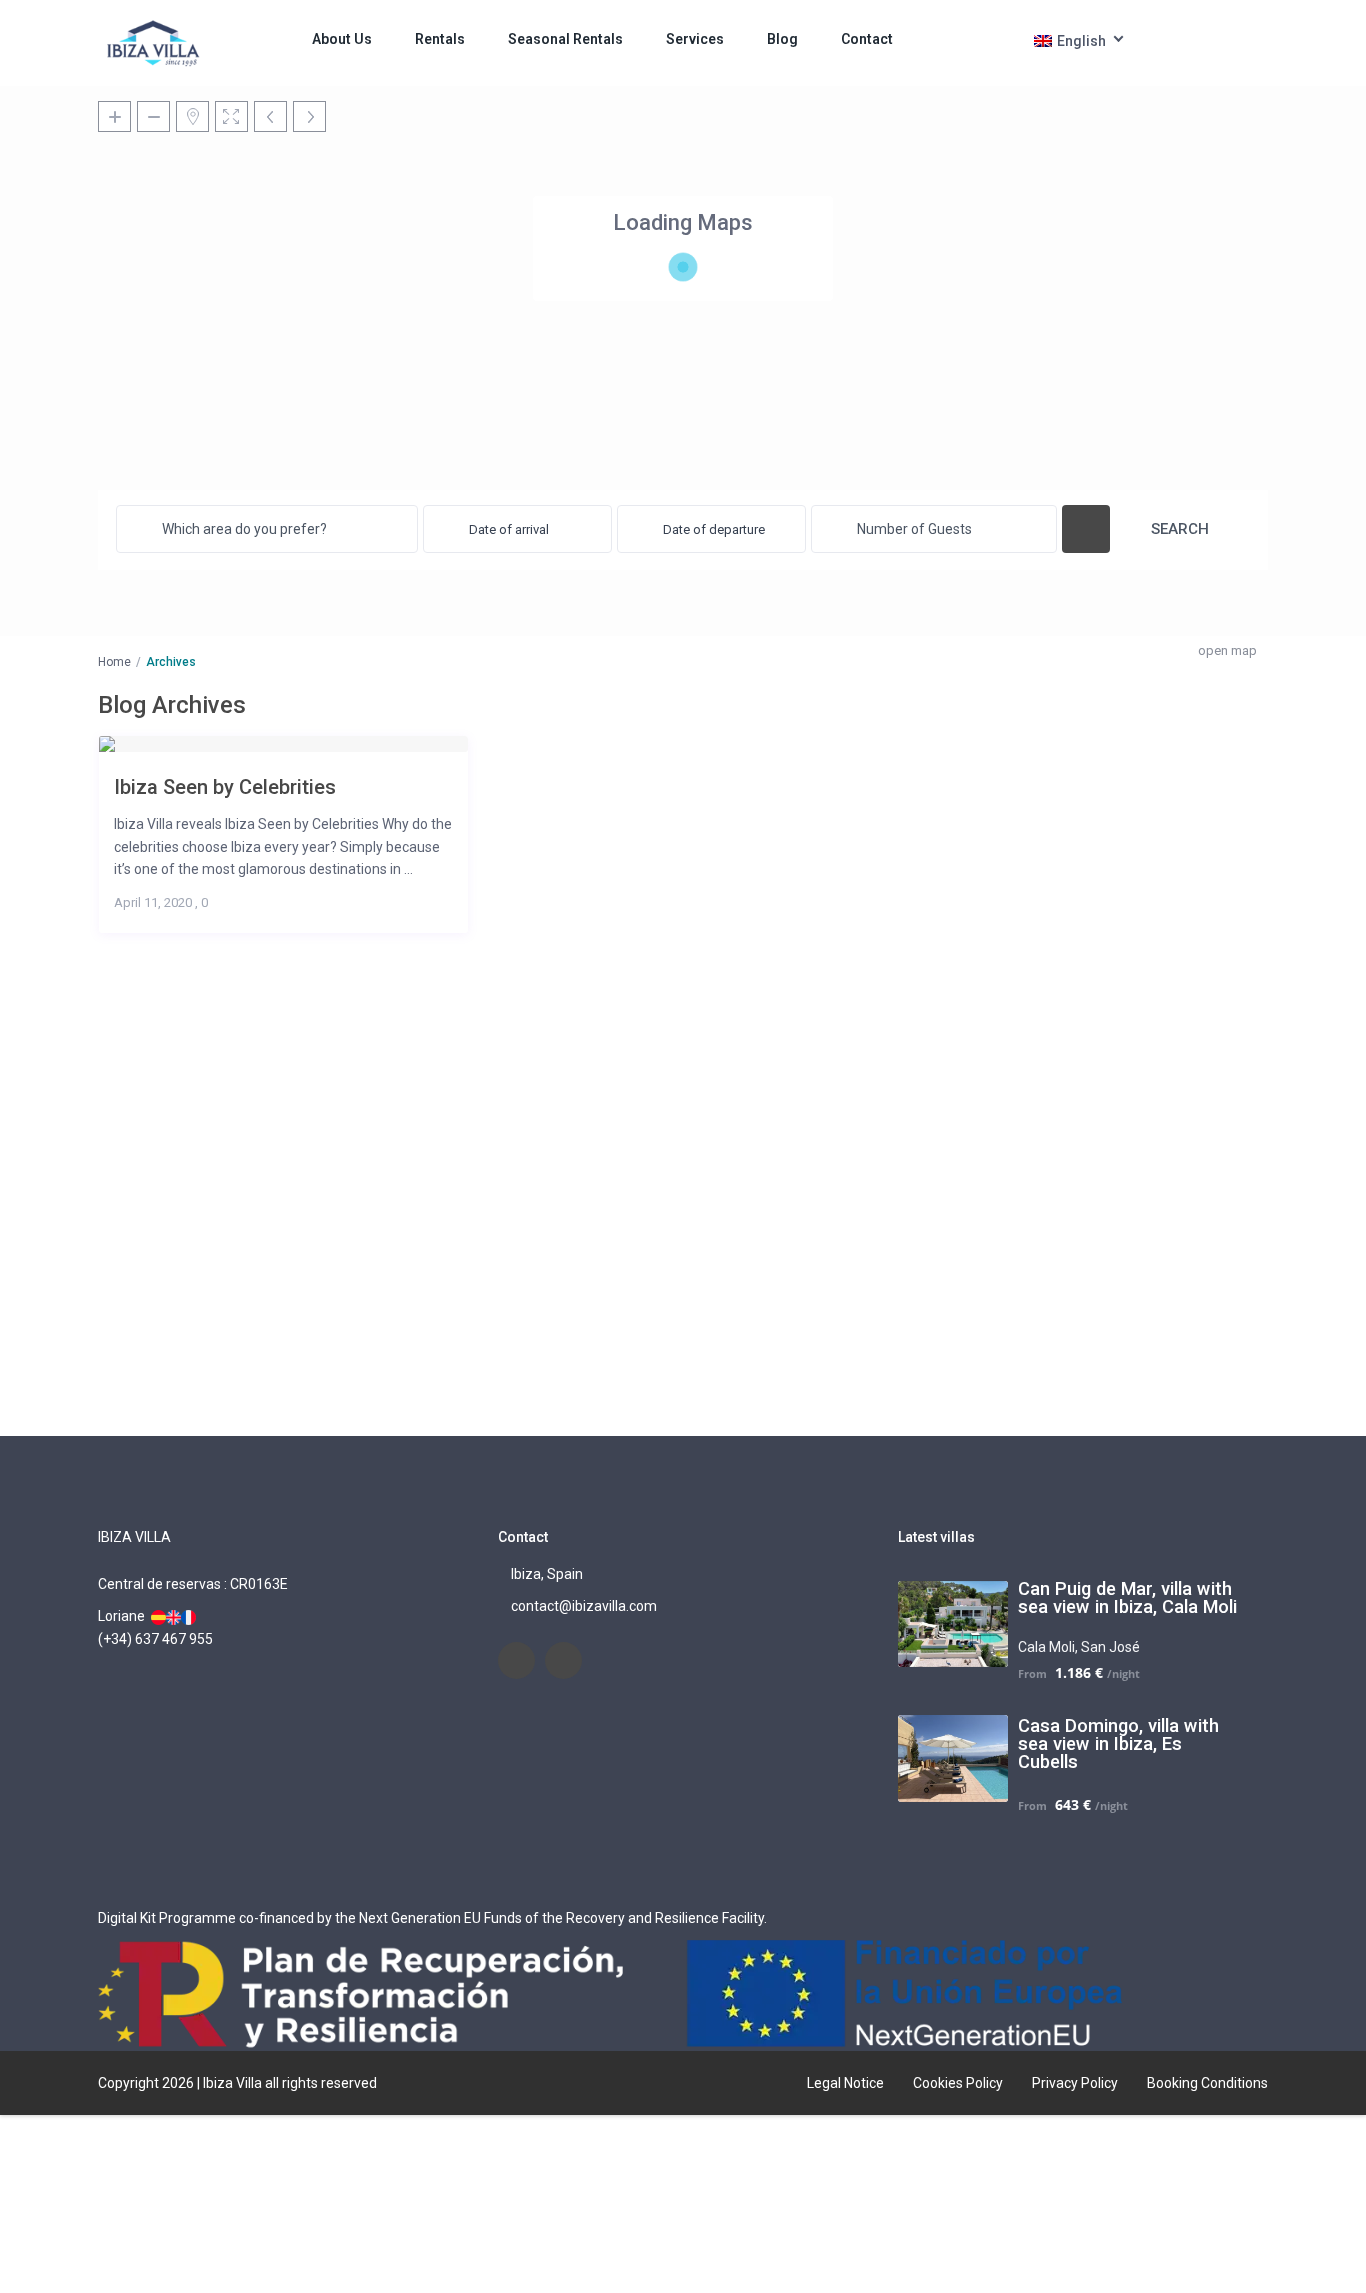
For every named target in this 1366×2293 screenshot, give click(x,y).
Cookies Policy (958, 2083)
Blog (782, 39)
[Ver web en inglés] (173, 1616)
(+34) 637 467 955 (155, 1639)
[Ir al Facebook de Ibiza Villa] (516, 1660)
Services (695, 39)
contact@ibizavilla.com (584, 1606)
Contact (867, 39)
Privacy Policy (1075, 2083)
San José (1110, 1647)
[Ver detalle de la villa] (158, 1616)
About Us (342, 39)
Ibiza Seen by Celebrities (225, 786)
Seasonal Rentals (565, 39)
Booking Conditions (1207, 2083)
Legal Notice (845, 2083)
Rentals (440, 39)
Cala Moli (1046, 1647)
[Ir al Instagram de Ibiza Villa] (563, 1660)
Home (114, 662)
